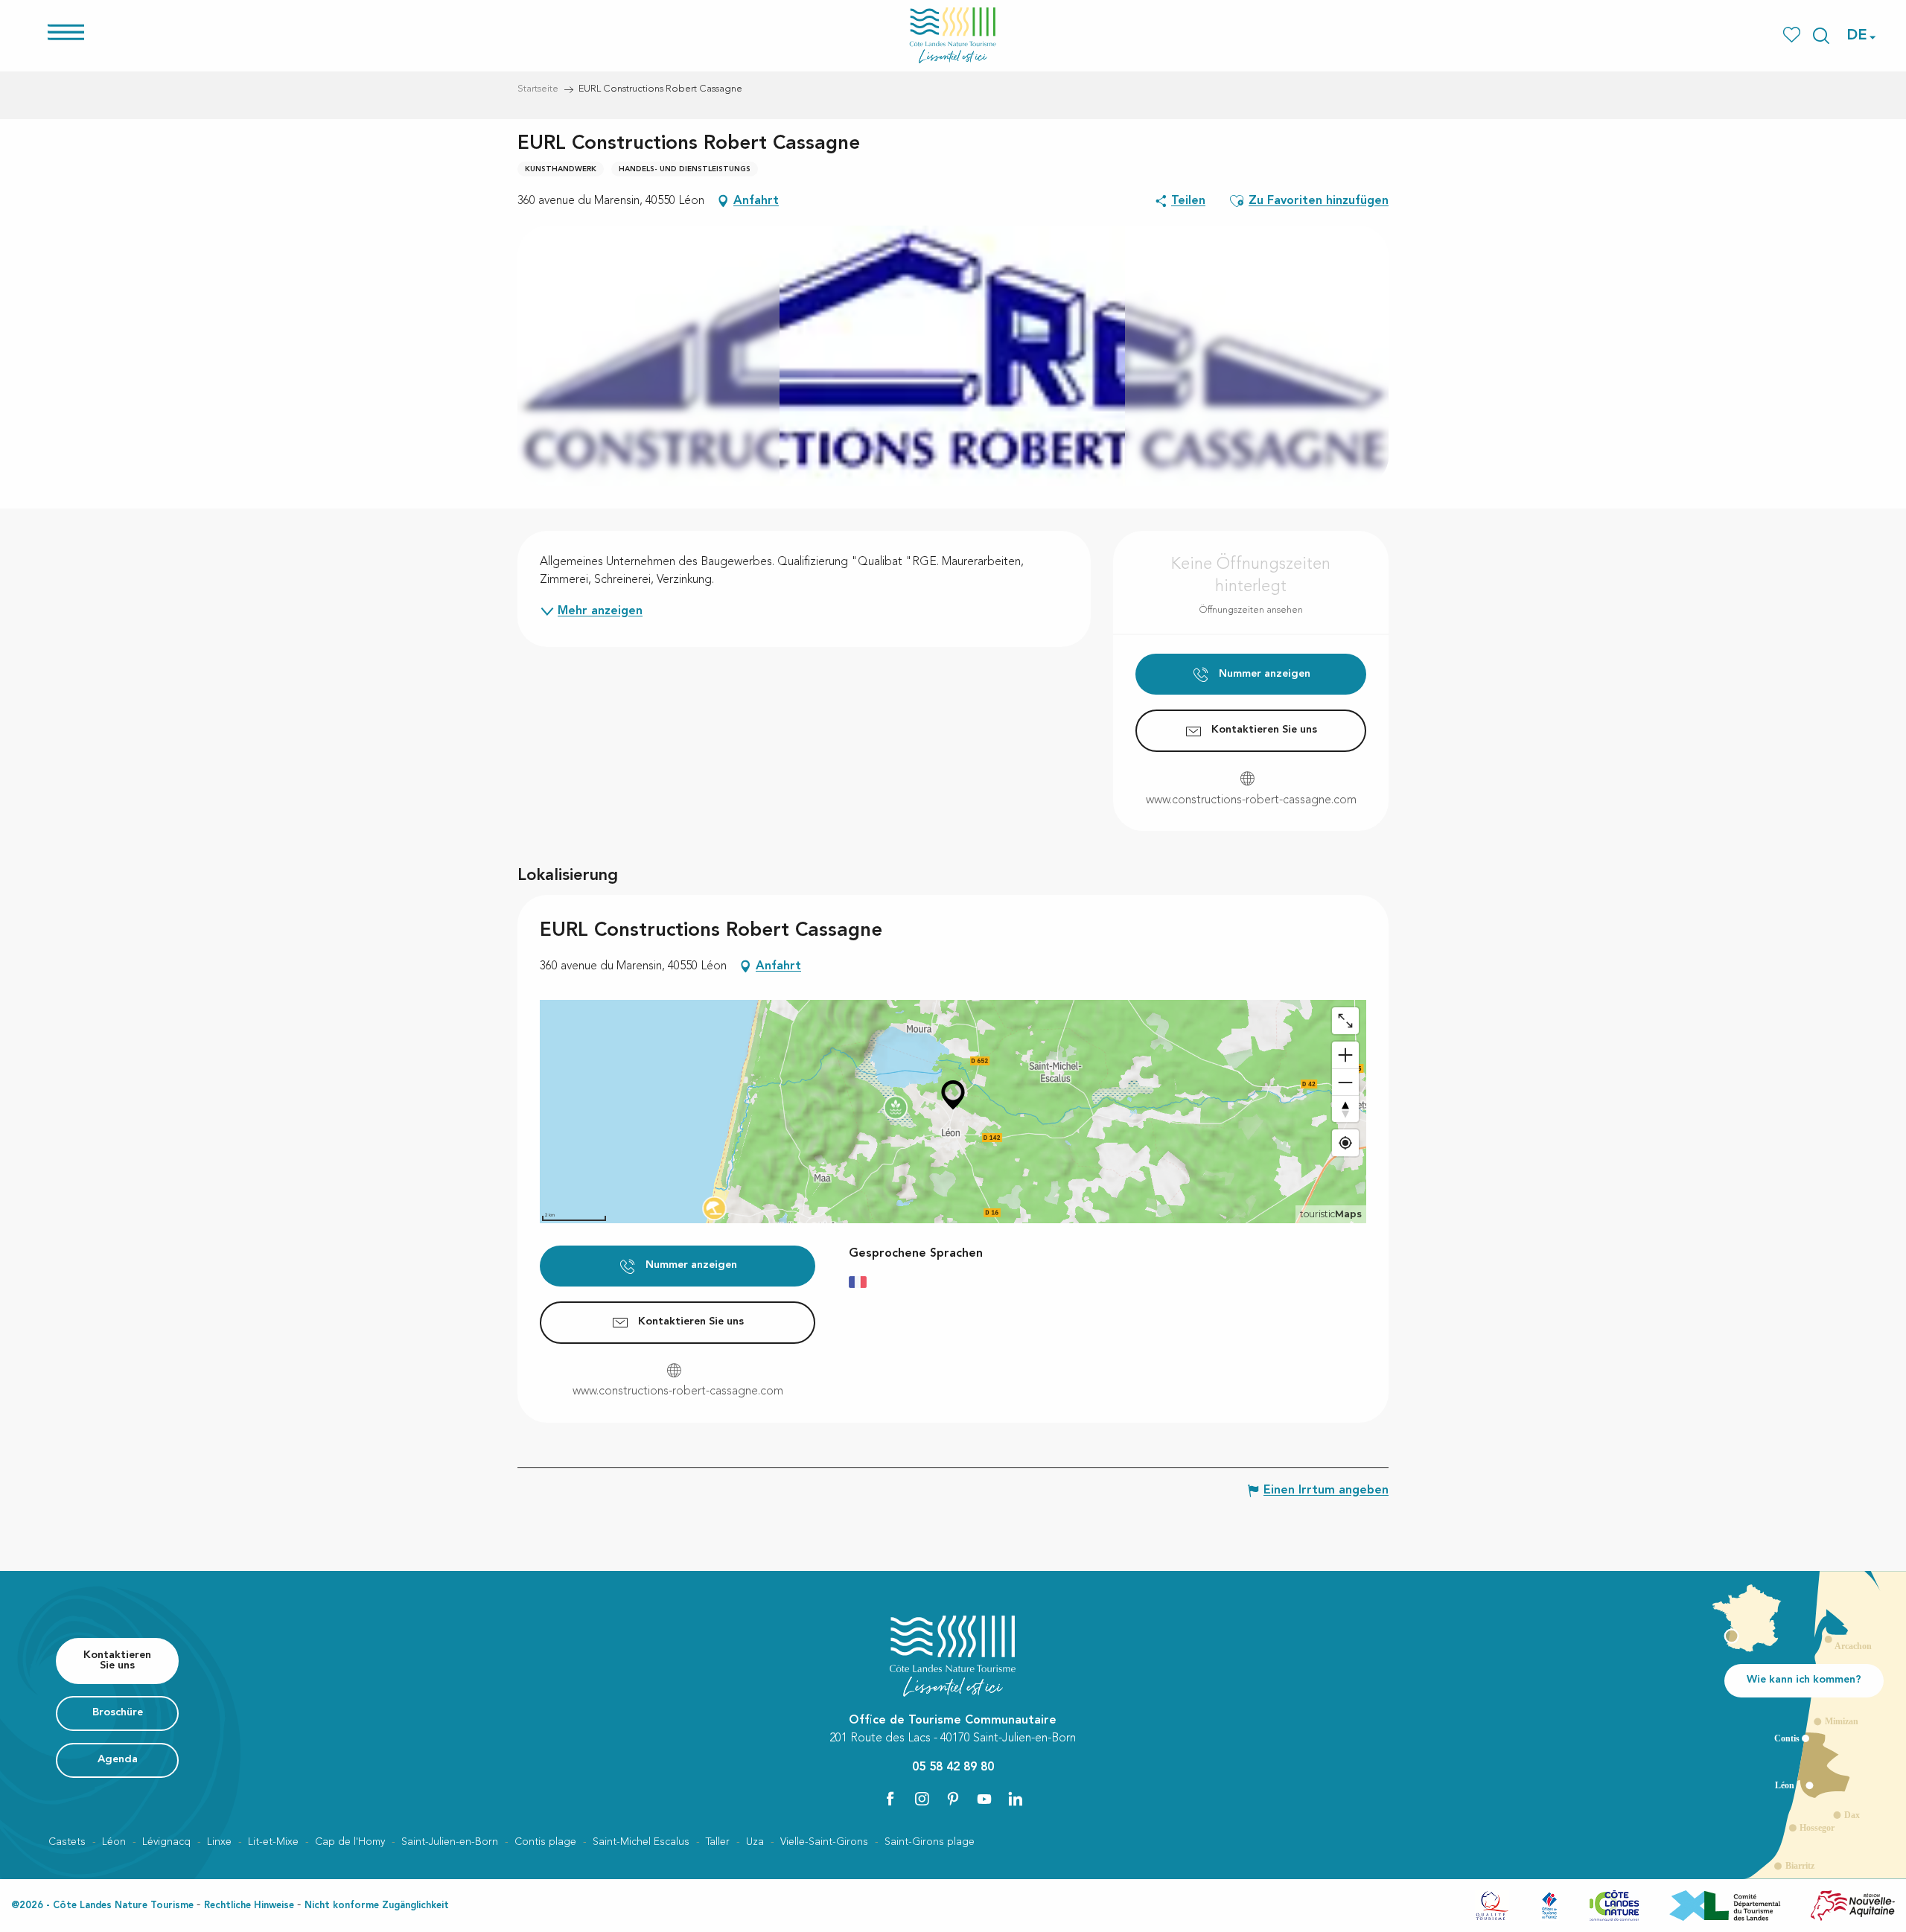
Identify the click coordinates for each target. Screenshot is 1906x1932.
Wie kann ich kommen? (1804, 1680)
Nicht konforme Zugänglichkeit (377, 1906)
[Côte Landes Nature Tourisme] (953, 35)
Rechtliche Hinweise (249, 1906)
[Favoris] (1793, 35)
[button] (1821, 36)
